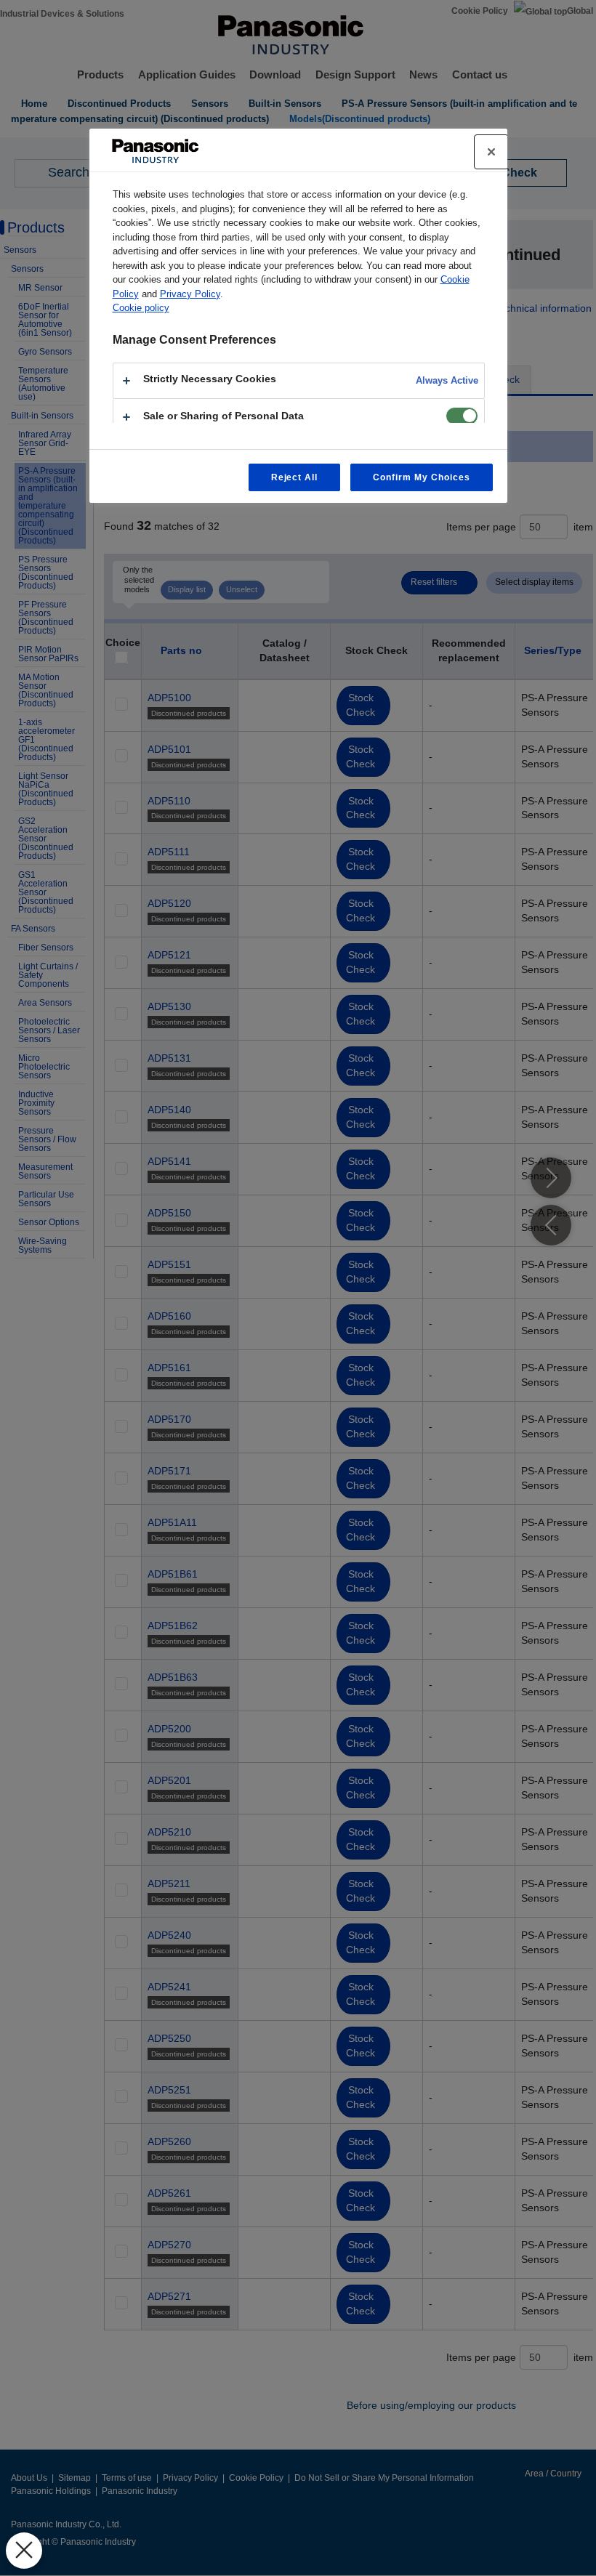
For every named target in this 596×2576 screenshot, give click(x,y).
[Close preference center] (491, 152)
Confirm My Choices (421, 477)
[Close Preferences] (24, 2551)
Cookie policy (141, 308)
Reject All (295, 477)
